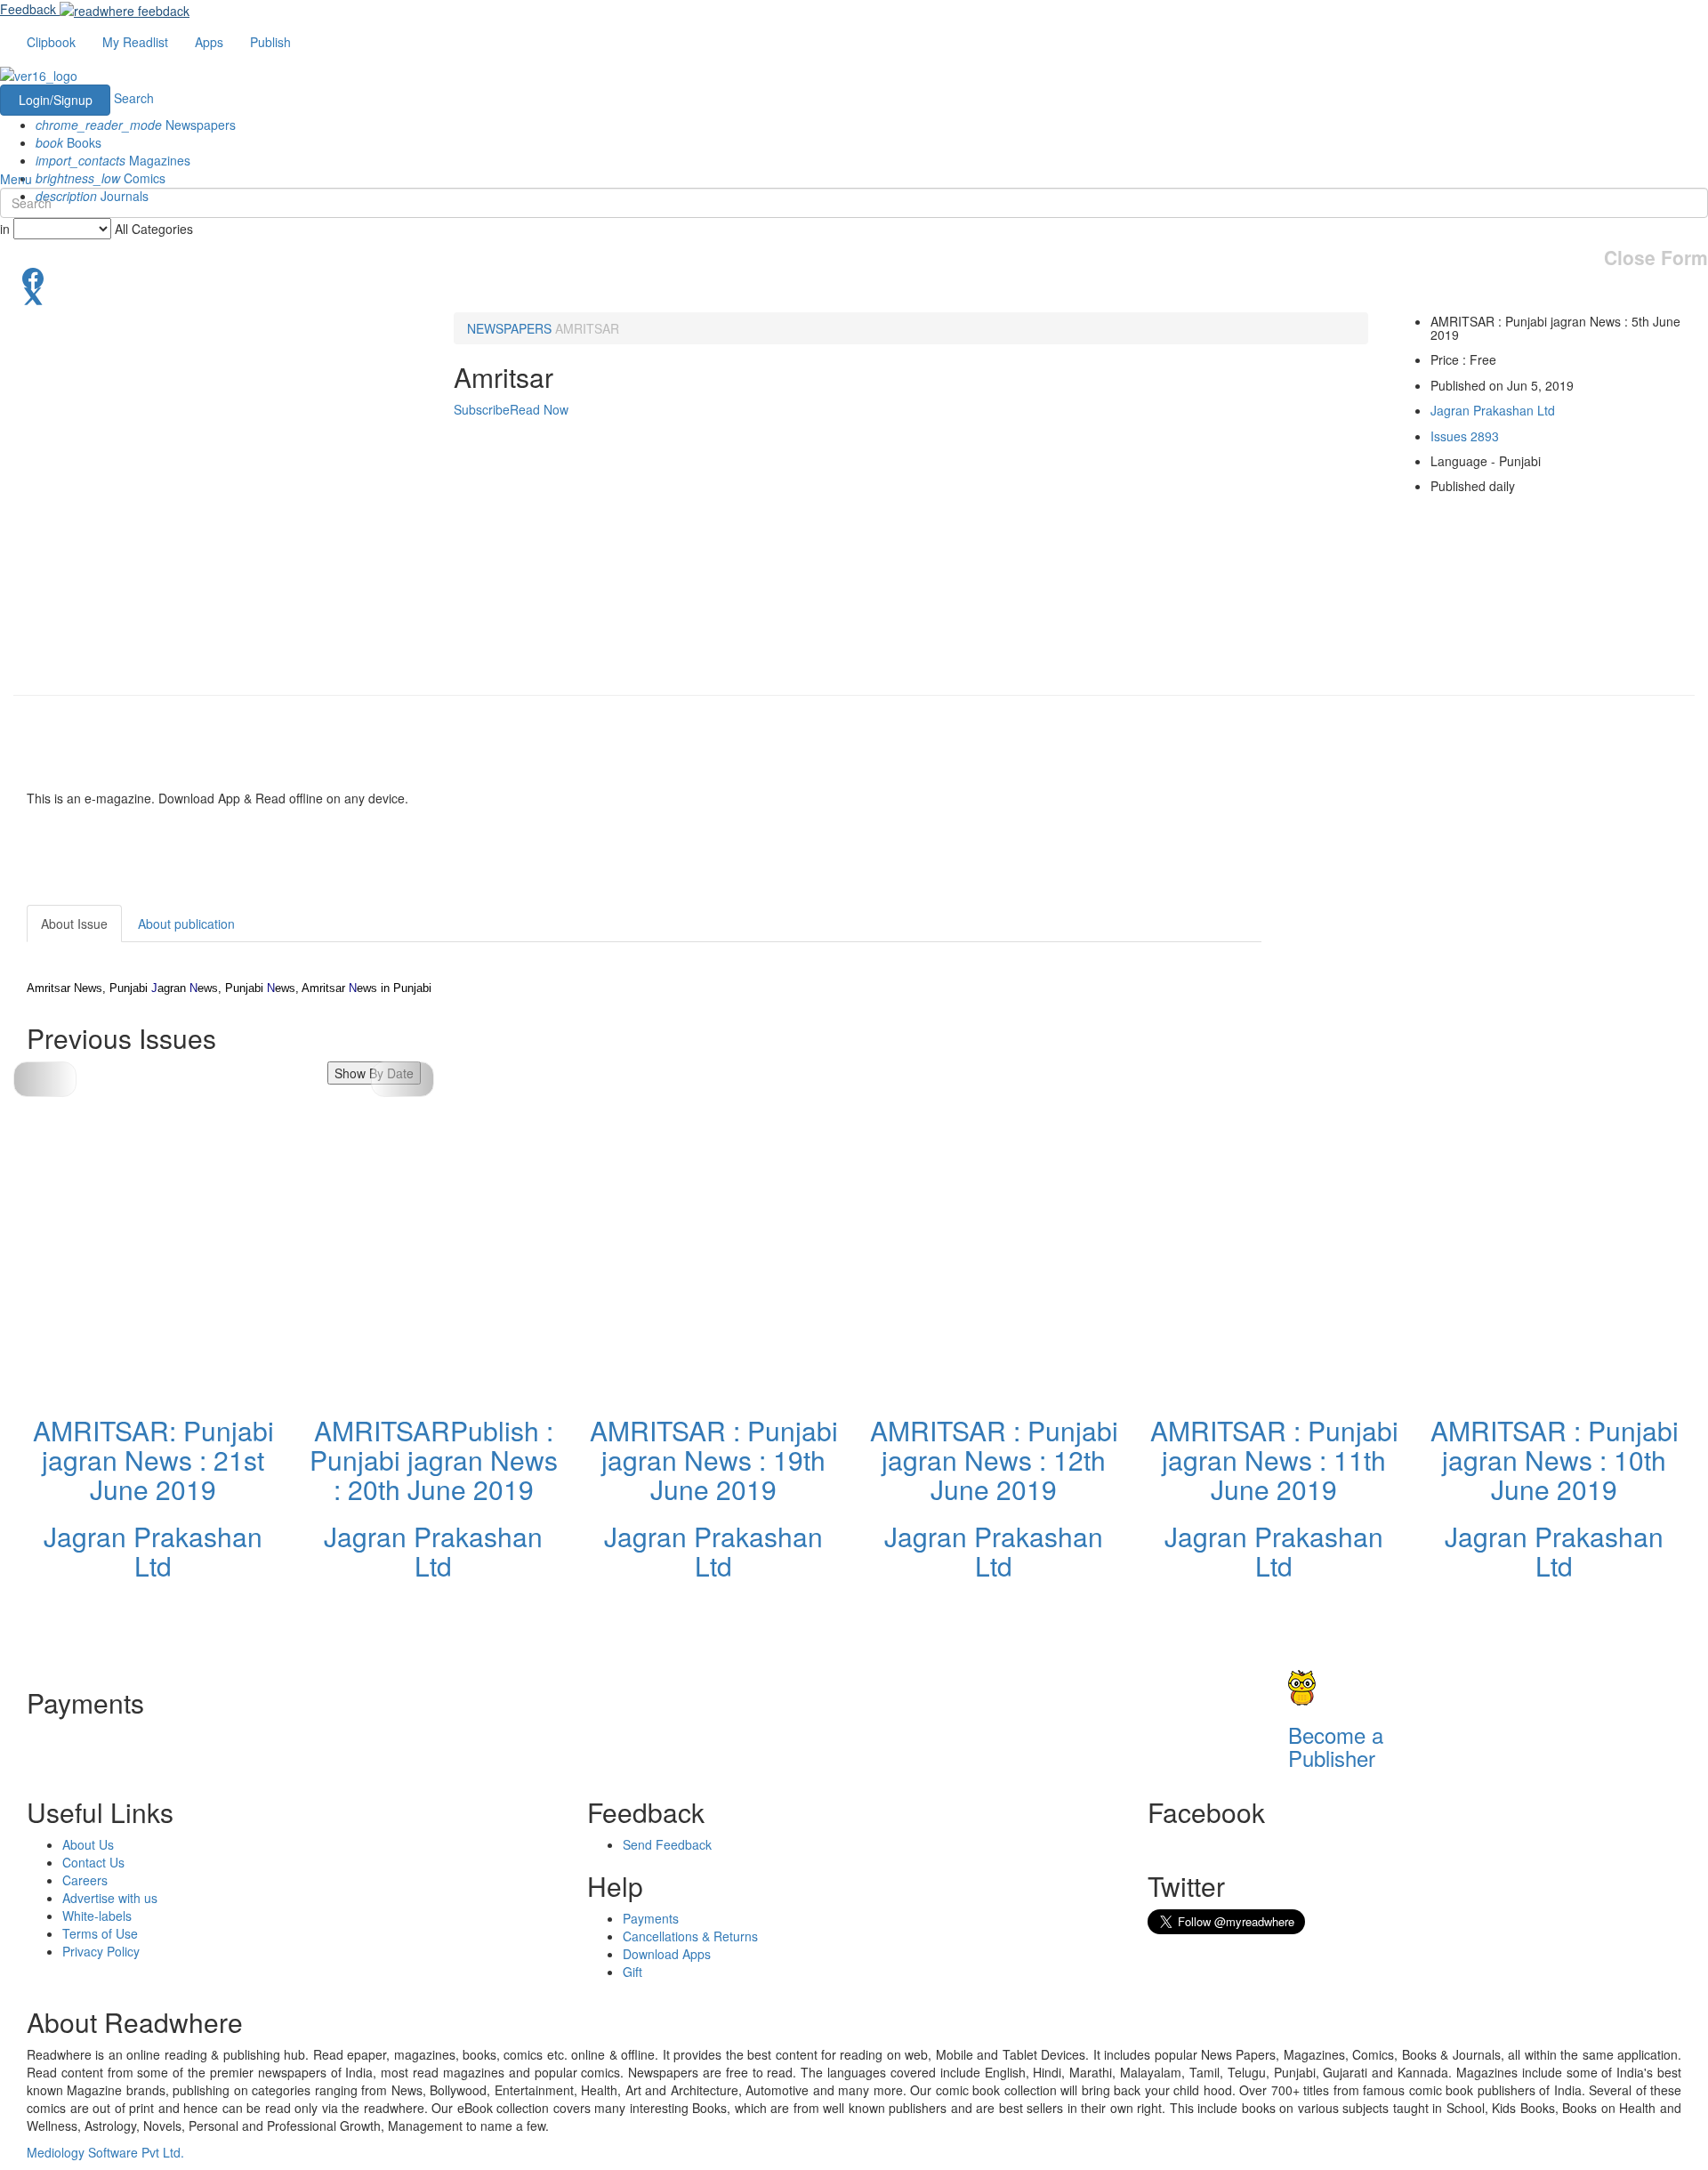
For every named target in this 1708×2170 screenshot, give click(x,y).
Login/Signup (56, 100)
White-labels (97, 1916)
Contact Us (93, 1862)
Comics (101, 178)
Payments (651, 1918)
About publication (186, 924)
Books (68, 142)
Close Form (1656, 258)
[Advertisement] (1422, 1016)
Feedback (28, 9)
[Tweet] (854, 294)
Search (134, 98)
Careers (85, 1880)
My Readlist (135, 42)
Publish (270, 42)
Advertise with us (110, 1898)
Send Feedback (667, 1844)
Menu (16, 179)
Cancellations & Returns (690, 1936)
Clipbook (51, 42)
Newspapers (136, 125)
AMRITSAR (587, 328)
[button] (403, 1079)
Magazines (113, 160)
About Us (88, 1844)
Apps (209, 42)
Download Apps (667, 1954)
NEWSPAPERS (509, 328)
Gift (632, 1972)
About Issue (74, 924)
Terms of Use (100, 1933)
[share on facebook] (854, 277)
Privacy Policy (101, 1951)
